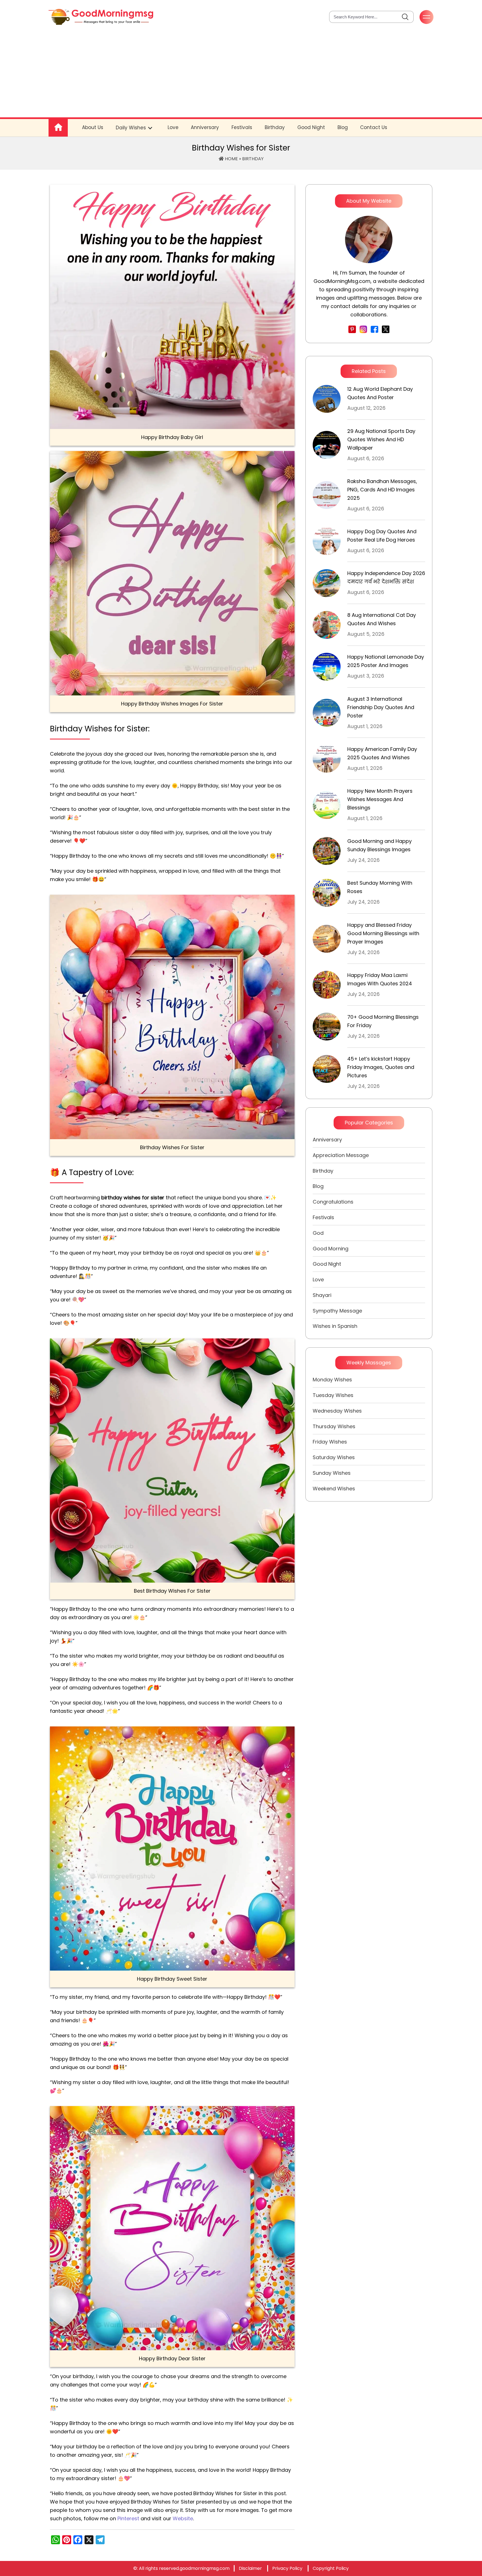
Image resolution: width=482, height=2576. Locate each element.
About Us (93, 127)
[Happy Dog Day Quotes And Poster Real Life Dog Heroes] (327, 541)
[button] (405, 17)
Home (231, 159)
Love (173, 127)
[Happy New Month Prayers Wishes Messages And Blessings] (327, 805)
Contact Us (374, 127)
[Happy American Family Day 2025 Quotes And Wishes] (327, 759)
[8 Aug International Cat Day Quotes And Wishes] (327, 625)
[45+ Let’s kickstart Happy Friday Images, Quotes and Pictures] (327, 1069)
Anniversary (205, 127)
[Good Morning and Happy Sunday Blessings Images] (327, 851)
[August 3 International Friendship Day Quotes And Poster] (327, 713)
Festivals (242, 127)
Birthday (275, 127)
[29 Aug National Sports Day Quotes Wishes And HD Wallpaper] (327, 445)
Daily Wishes (131, 128)
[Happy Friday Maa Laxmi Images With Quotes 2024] (327, 985)
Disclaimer (250, 2568)
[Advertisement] (241, 76)
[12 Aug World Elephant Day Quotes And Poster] (327, 399)
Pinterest (128, 2518)
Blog (343, 127)
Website (183, 2518)
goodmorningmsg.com (205, 2568)
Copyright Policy (331, 2568)
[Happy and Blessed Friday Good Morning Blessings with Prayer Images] (327, 939)
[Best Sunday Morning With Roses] (327, 893)
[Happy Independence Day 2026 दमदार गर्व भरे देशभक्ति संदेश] (327, 583)
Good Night (311, 127)
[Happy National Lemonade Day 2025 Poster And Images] (327, 667)
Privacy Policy (287, 2568)
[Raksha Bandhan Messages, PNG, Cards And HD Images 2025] (327, 495)
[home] (101, 17)
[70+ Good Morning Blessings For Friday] (327, 1027)
